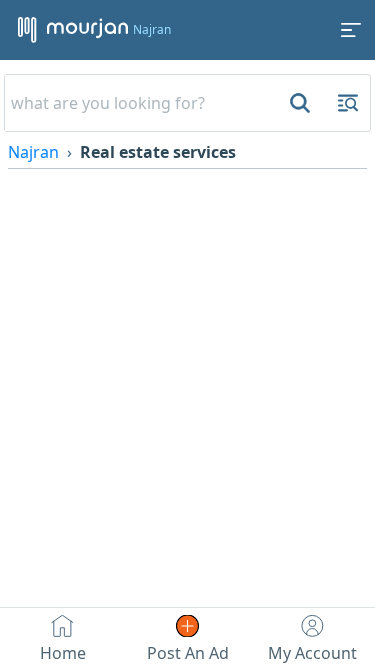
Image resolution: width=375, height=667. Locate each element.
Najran (33, 152)
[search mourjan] (298, 103)
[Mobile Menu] (351, 30)
